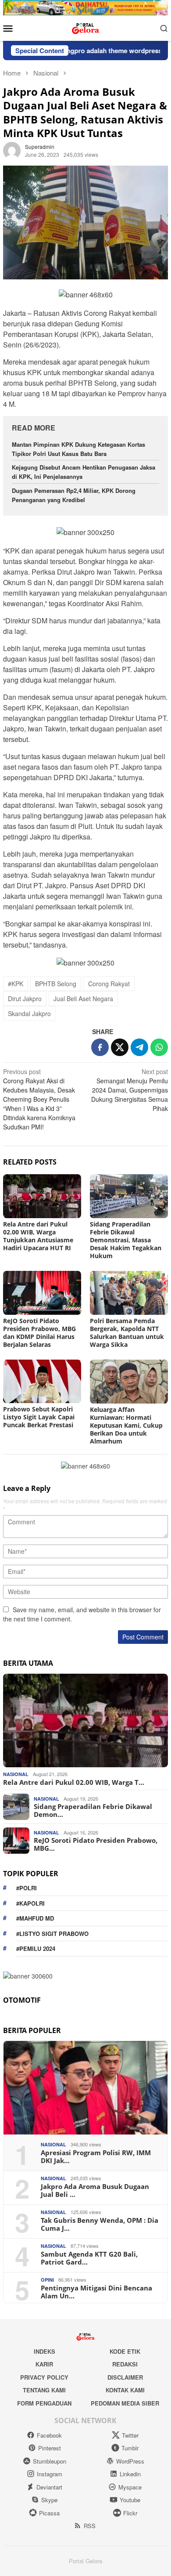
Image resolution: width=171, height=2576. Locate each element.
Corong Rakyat (109, 984)
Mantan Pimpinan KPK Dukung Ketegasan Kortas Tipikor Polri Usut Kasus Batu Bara (78, 449)
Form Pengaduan (44, 2403)
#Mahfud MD (35, 1918)
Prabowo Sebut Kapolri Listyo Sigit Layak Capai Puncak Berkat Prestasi (39, 1417)
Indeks (45, 2351)
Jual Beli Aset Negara (83, 999)
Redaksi (125, 2364)
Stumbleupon (50, 2461)
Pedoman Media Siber (125, 2403)
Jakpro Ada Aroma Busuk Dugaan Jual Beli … (95, 2190)
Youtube (130, 2500)
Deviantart (49, 2487)
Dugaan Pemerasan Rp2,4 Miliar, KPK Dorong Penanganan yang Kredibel (74, 495)
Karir (44, 2364)
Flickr (130, 2513)
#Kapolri (30, 1903)
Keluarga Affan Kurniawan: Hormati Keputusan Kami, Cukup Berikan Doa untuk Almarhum (126, 1425)
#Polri (27, 1888)
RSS (90, 2526)
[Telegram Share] (139, 1047)
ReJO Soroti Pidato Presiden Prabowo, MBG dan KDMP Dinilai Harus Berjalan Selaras (39, 1333)
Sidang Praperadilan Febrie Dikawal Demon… (93, 1810)
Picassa (49, 2513)
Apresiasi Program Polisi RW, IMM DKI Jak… (96, 2156)
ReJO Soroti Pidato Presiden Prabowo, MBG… (96, 1844)
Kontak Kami (125, 2390)
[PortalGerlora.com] (85, 27)
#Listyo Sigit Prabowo (52, 1934)
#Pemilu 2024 (36, 1948)
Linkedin (130, 2474)
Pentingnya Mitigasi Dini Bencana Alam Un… (96, 2292)
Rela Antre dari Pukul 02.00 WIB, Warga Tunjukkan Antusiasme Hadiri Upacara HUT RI (38, 1236)
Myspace (130, 2487)
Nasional (16, 1774)
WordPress (130, 2461)
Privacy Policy (44, 2377)
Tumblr (130, 2448)
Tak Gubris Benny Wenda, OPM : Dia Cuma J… (100, 2224)
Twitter (130, 2435)
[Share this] (100, 1047)
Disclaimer (125, 2377)
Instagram (50, 2474)
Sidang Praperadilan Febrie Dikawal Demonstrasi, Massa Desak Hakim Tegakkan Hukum (126, 1240)
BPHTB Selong (56, 984)
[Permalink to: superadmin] (12, 150)
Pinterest (50, 2448)
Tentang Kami (44, 2390)
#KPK (16, 984)
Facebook (49, 2435)
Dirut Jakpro (25, 999)
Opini (47, 2280)
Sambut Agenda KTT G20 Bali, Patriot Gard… (89, 2258)
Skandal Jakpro (29, 1013)
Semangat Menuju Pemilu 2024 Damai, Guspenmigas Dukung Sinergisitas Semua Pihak (130, 1090)
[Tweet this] (120, 1047)
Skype (49, 2500)
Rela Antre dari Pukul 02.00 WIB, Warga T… (74, 1782)
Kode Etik (125, 2351)
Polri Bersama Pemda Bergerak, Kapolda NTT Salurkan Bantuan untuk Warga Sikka (127, 1333)
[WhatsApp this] (159, 1047)
